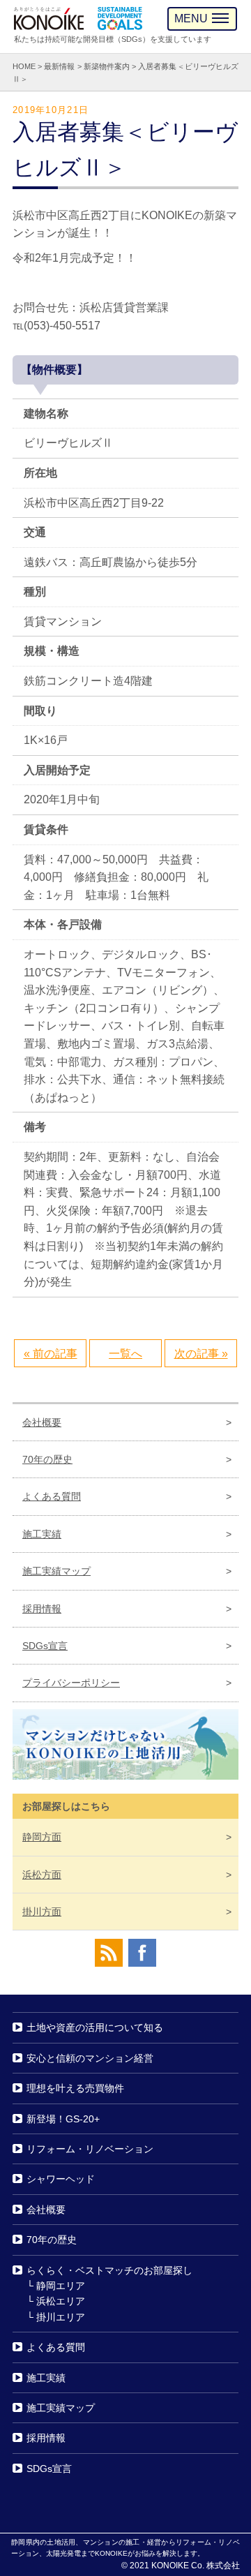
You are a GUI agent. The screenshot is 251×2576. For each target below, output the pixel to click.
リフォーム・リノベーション (90, 2149)
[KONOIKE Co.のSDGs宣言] (120, 18)
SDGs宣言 (45, 1646)
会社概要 (42, 1422)
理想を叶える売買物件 (75, 2088)
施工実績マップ (56, 1571)
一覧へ (125, 1354)
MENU (191, 18)
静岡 (42, 1837)
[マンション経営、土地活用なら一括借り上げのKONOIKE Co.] (49, 18)
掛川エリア (61, 2317)
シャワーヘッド (61, 2180)
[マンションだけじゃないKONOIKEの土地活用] (125, 1748)
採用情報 (42, 1609)
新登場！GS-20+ (63, 2119)
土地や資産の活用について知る (95, 2028)
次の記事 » (201, 1354)
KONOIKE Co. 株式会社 (196, 2566)
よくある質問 (52, 1497)
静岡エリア (61, 2286)
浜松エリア (61, 2301)
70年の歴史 (47, 1459)
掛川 (42, 1912)
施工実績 (42, 1534)
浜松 (42, 1875)
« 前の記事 (51, 1354)
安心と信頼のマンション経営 (90, 2058)
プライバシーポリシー (71, 1683)
